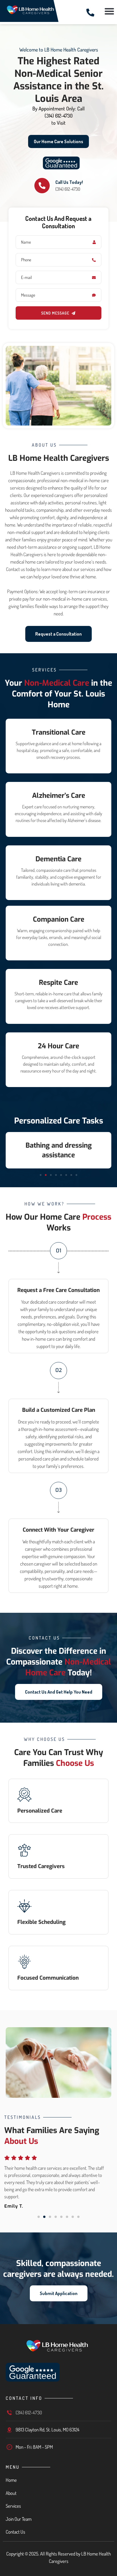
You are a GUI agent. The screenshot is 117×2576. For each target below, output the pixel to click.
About (11, 2493)
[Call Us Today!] (42, 186)
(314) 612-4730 (59, 116)
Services (13, 2506)
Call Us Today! (69, 182)
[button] (109, 11)
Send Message (55, 313)
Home (11, 2480)
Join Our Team (19, 2519)
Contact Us (15, 2532)
